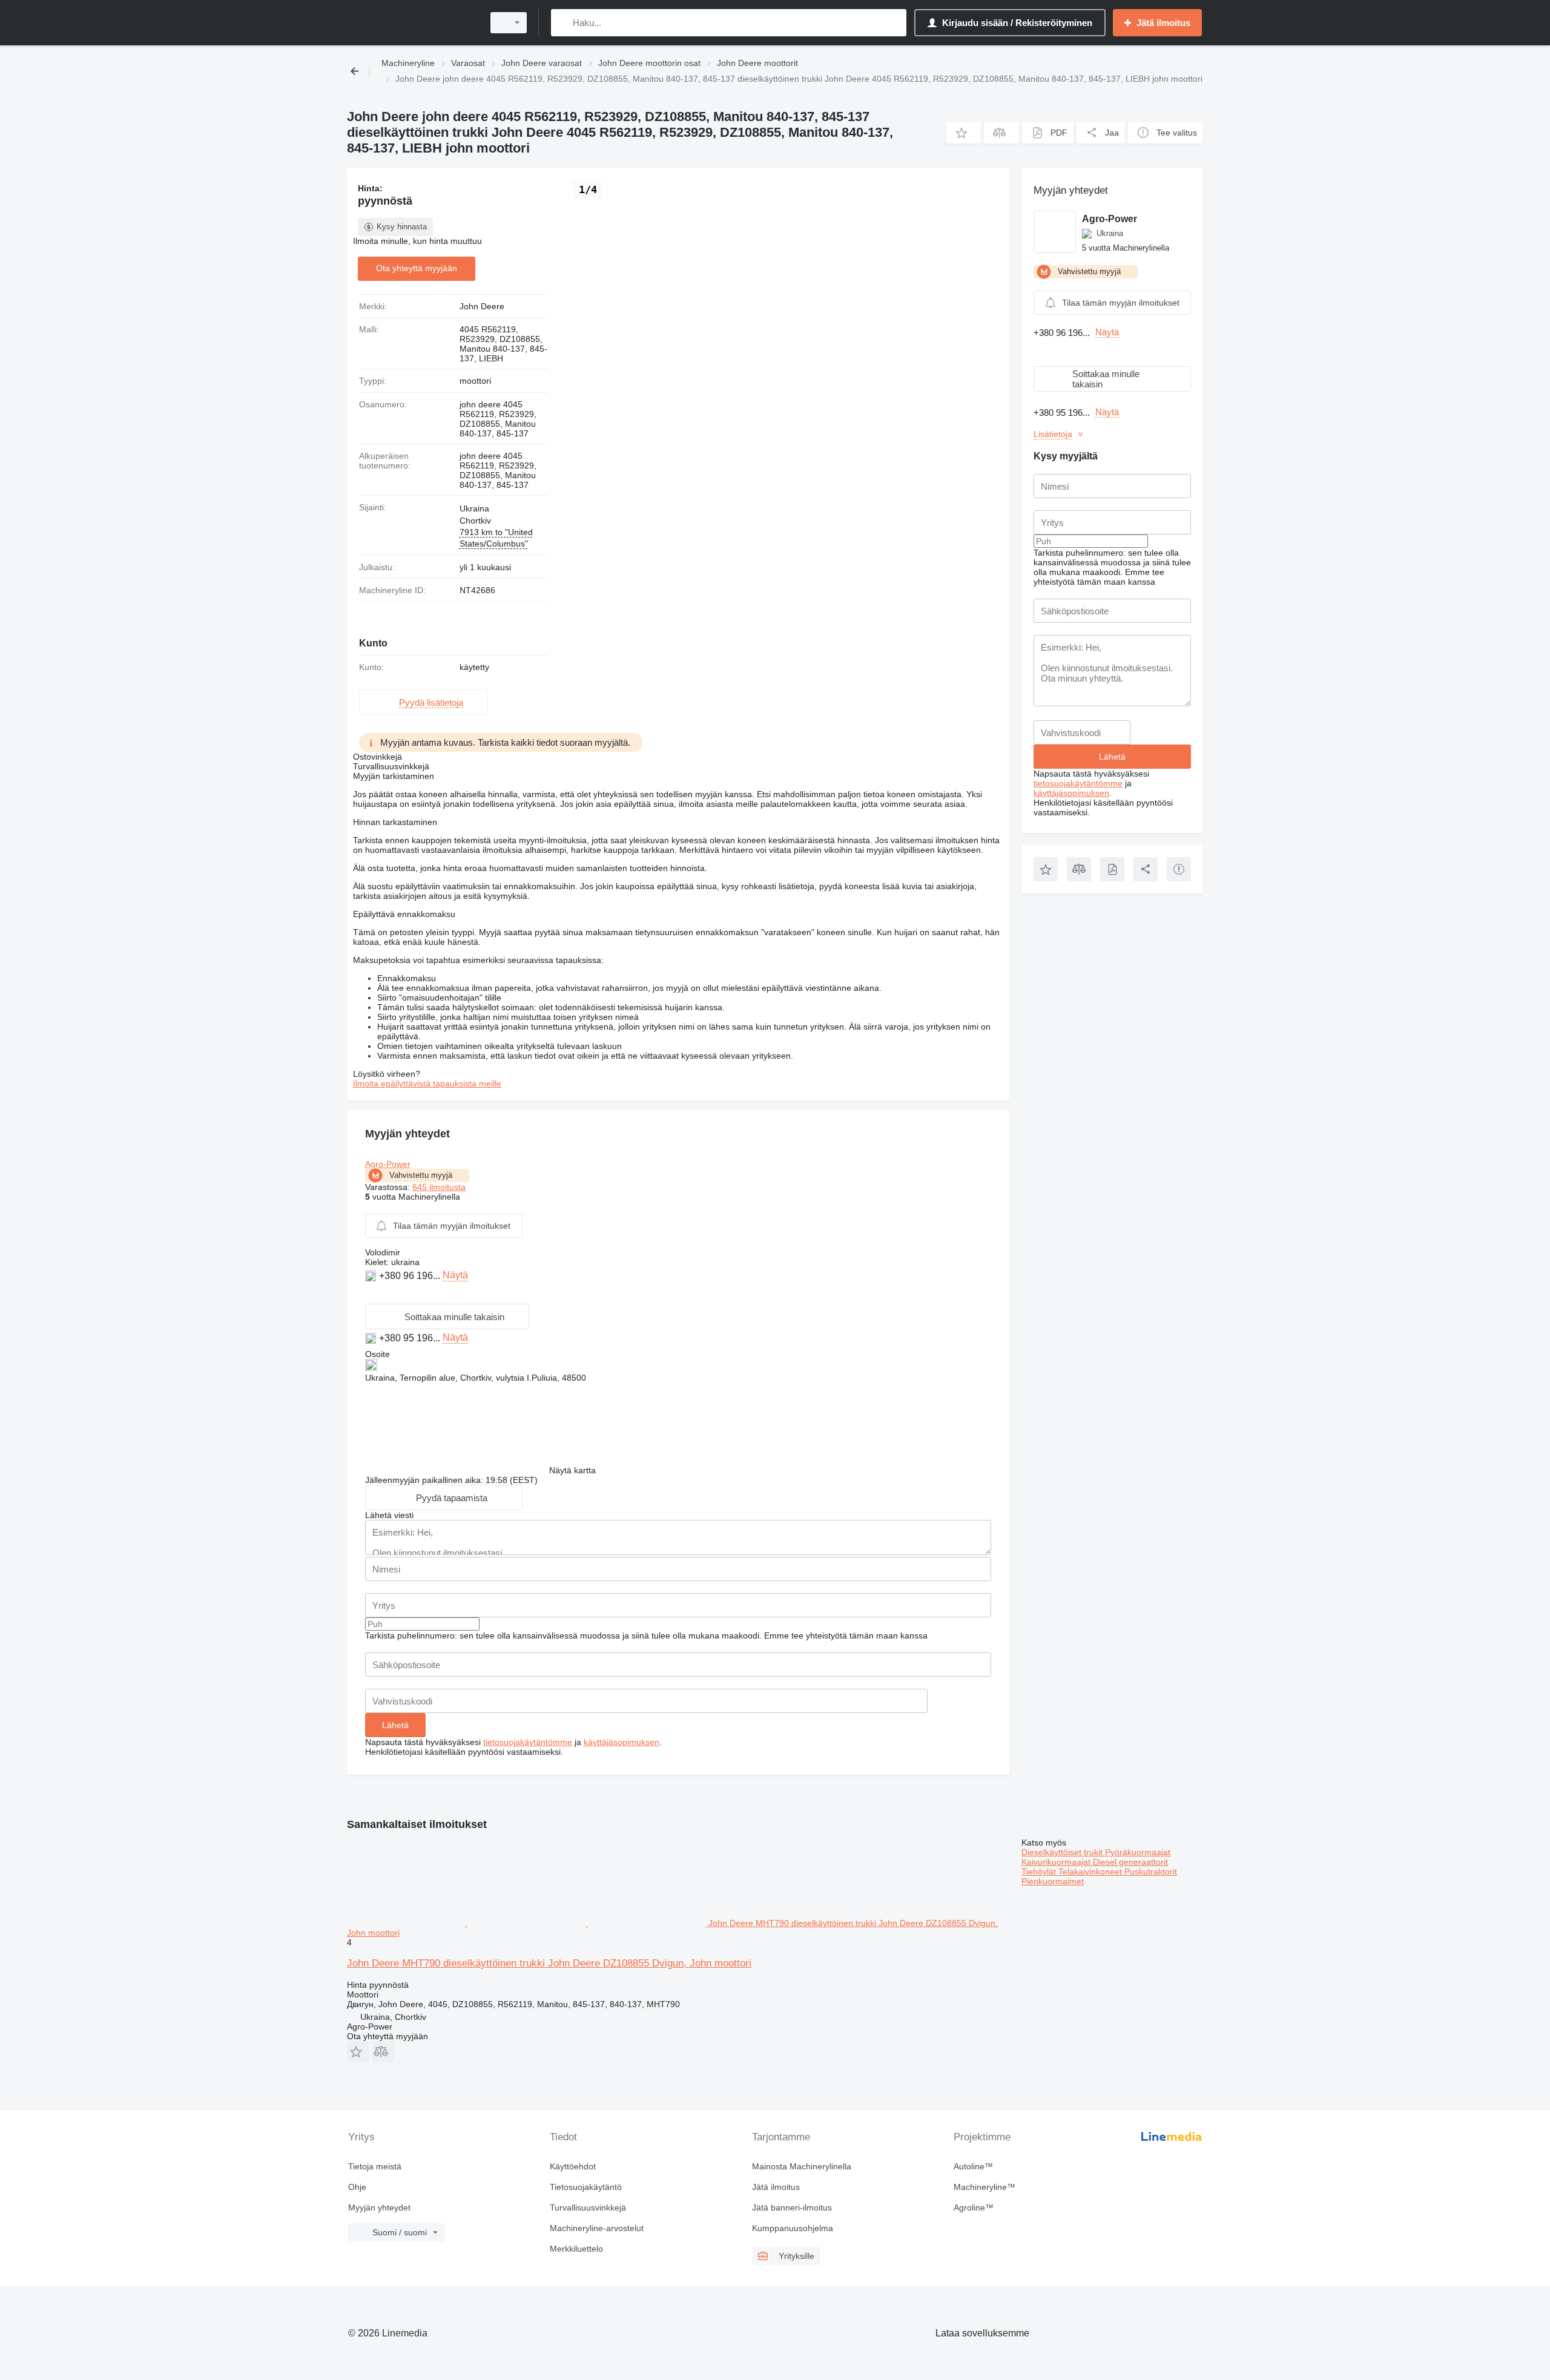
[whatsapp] (372, 1294)
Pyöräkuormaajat (1138, 1852)
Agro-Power (388, 1164)
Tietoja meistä (375, 2166)
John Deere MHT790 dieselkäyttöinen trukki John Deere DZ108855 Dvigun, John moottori (549, 1963)
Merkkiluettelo (576, 2249)
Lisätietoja (1053, 434)
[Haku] (563, 23)
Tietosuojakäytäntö (586, 2187)
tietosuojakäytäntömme (528, 1742)
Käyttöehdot (573, 2166)
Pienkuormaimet (1053, 1881)
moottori (475, 381)
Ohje (357, 2187)
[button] (964, 133)
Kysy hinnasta (402, 227)
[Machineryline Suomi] (412, 23)
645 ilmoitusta (439, 1187)
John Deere (482, 306)
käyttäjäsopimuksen (622, 1742)
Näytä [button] (455, 1275)
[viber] (386, 1294)
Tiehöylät (1040, 1872)
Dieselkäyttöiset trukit (1063, 1852)
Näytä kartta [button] (572, 1470)
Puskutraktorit (1151, 1872)
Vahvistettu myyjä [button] (421, 1175)
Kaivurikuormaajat (1057, 1862)
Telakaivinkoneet (1091, 1872)
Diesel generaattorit (1130, 1862)
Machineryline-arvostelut (597, 2228)
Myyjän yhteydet (379, 2207)
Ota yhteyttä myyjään (417, 268)
